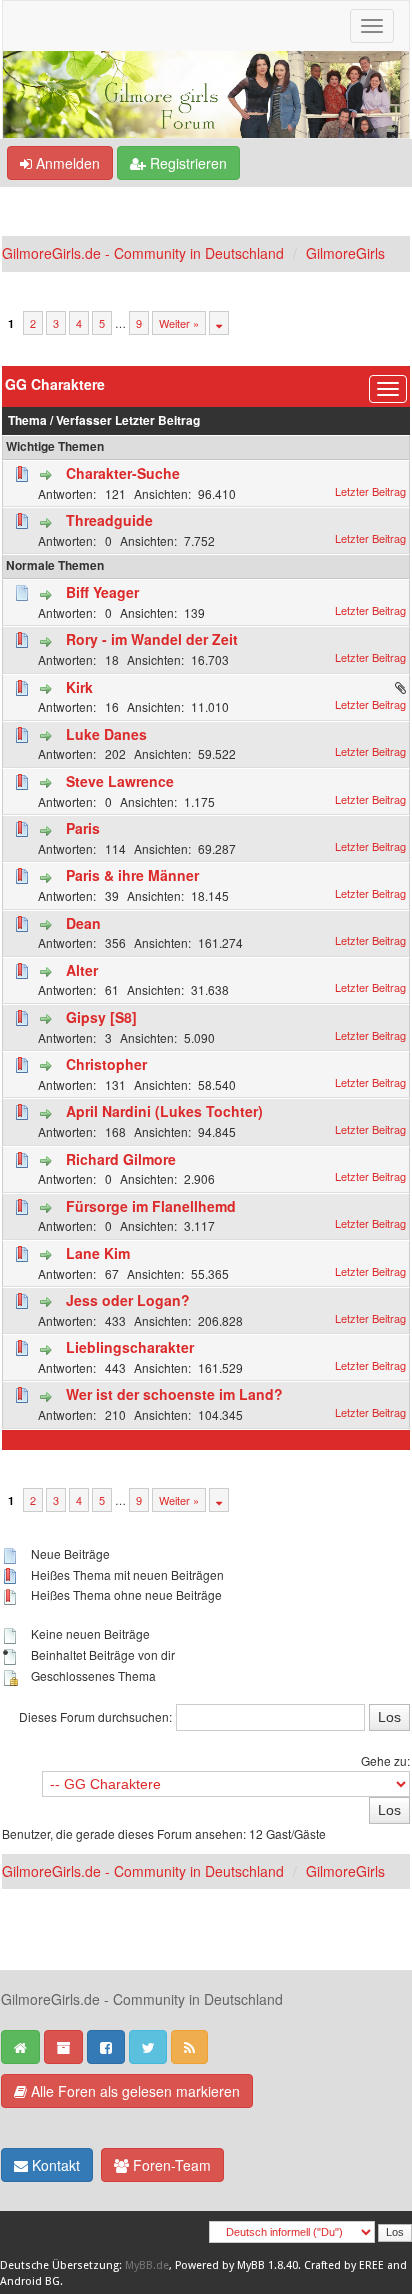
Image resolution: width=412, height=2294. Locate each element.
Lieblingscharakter (130, 1347)
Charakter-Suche (123, 473)
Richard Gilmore (121, 1159)
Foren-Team (170, 2165)
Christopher (106, 1064)
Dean (83, 923)
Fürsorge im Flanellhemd (151, 1206)
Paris (83, 828)
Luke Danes (106, 734)
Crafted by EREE (344, 2265)
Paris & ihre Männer (132, 875)
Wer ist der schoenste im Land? (174, 1394)
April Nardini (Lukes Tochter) (164, 1111)
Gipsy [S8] (101, 1017)
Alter (82, 970)
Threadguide (109, 520)
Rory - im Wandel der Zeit (152, 639)
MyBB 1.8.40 (267, 2265)
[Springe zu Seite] (219, 323)
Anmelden (66, 163)
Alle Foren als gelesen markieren (133, 2091)
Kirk (79, 687)
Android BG (30, 2281)
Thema (27, 420)
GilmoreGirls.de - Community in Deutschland (143, 253)
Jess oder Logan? (128, 1300)
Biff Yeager (102, 592)
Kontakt (54, 2165)
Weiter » (179, 323)
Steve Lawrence (120, 781)
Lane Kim (98, 1253)
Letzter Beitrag (157, 420)
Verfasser (84, 420)
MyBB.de (147, 2265)
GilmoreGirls (345, 253)
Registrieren (186, 163)
